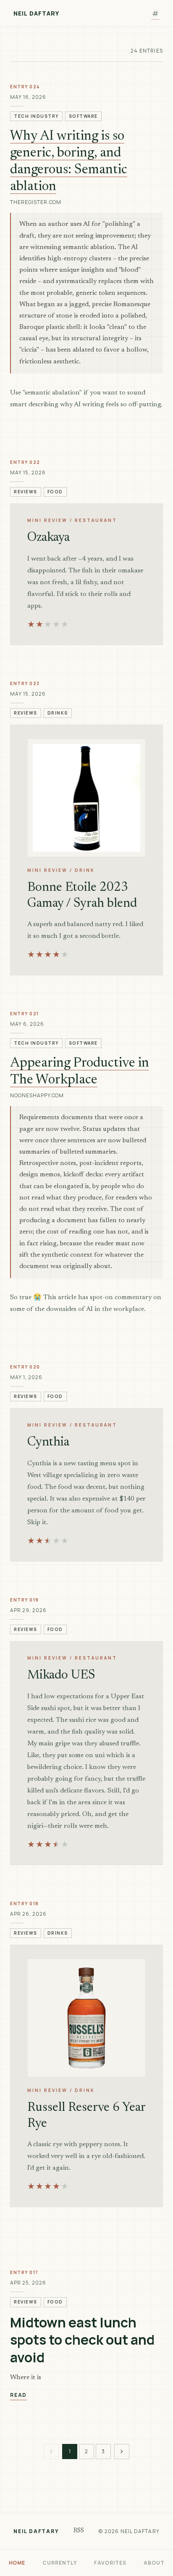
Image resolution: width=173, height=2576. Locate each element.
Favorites (110, 2563)
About (154, 2563)
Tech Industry (36, 116)
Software (83, 116)
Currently (60, 2563)
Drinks (58, 713)
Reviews (26, 492)
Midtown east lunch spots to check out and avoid (82, 2340)
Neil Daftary (36, 13)
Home (17, 2563)
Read (18, 2395)
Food (55, 492)
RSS (79, 2531)
